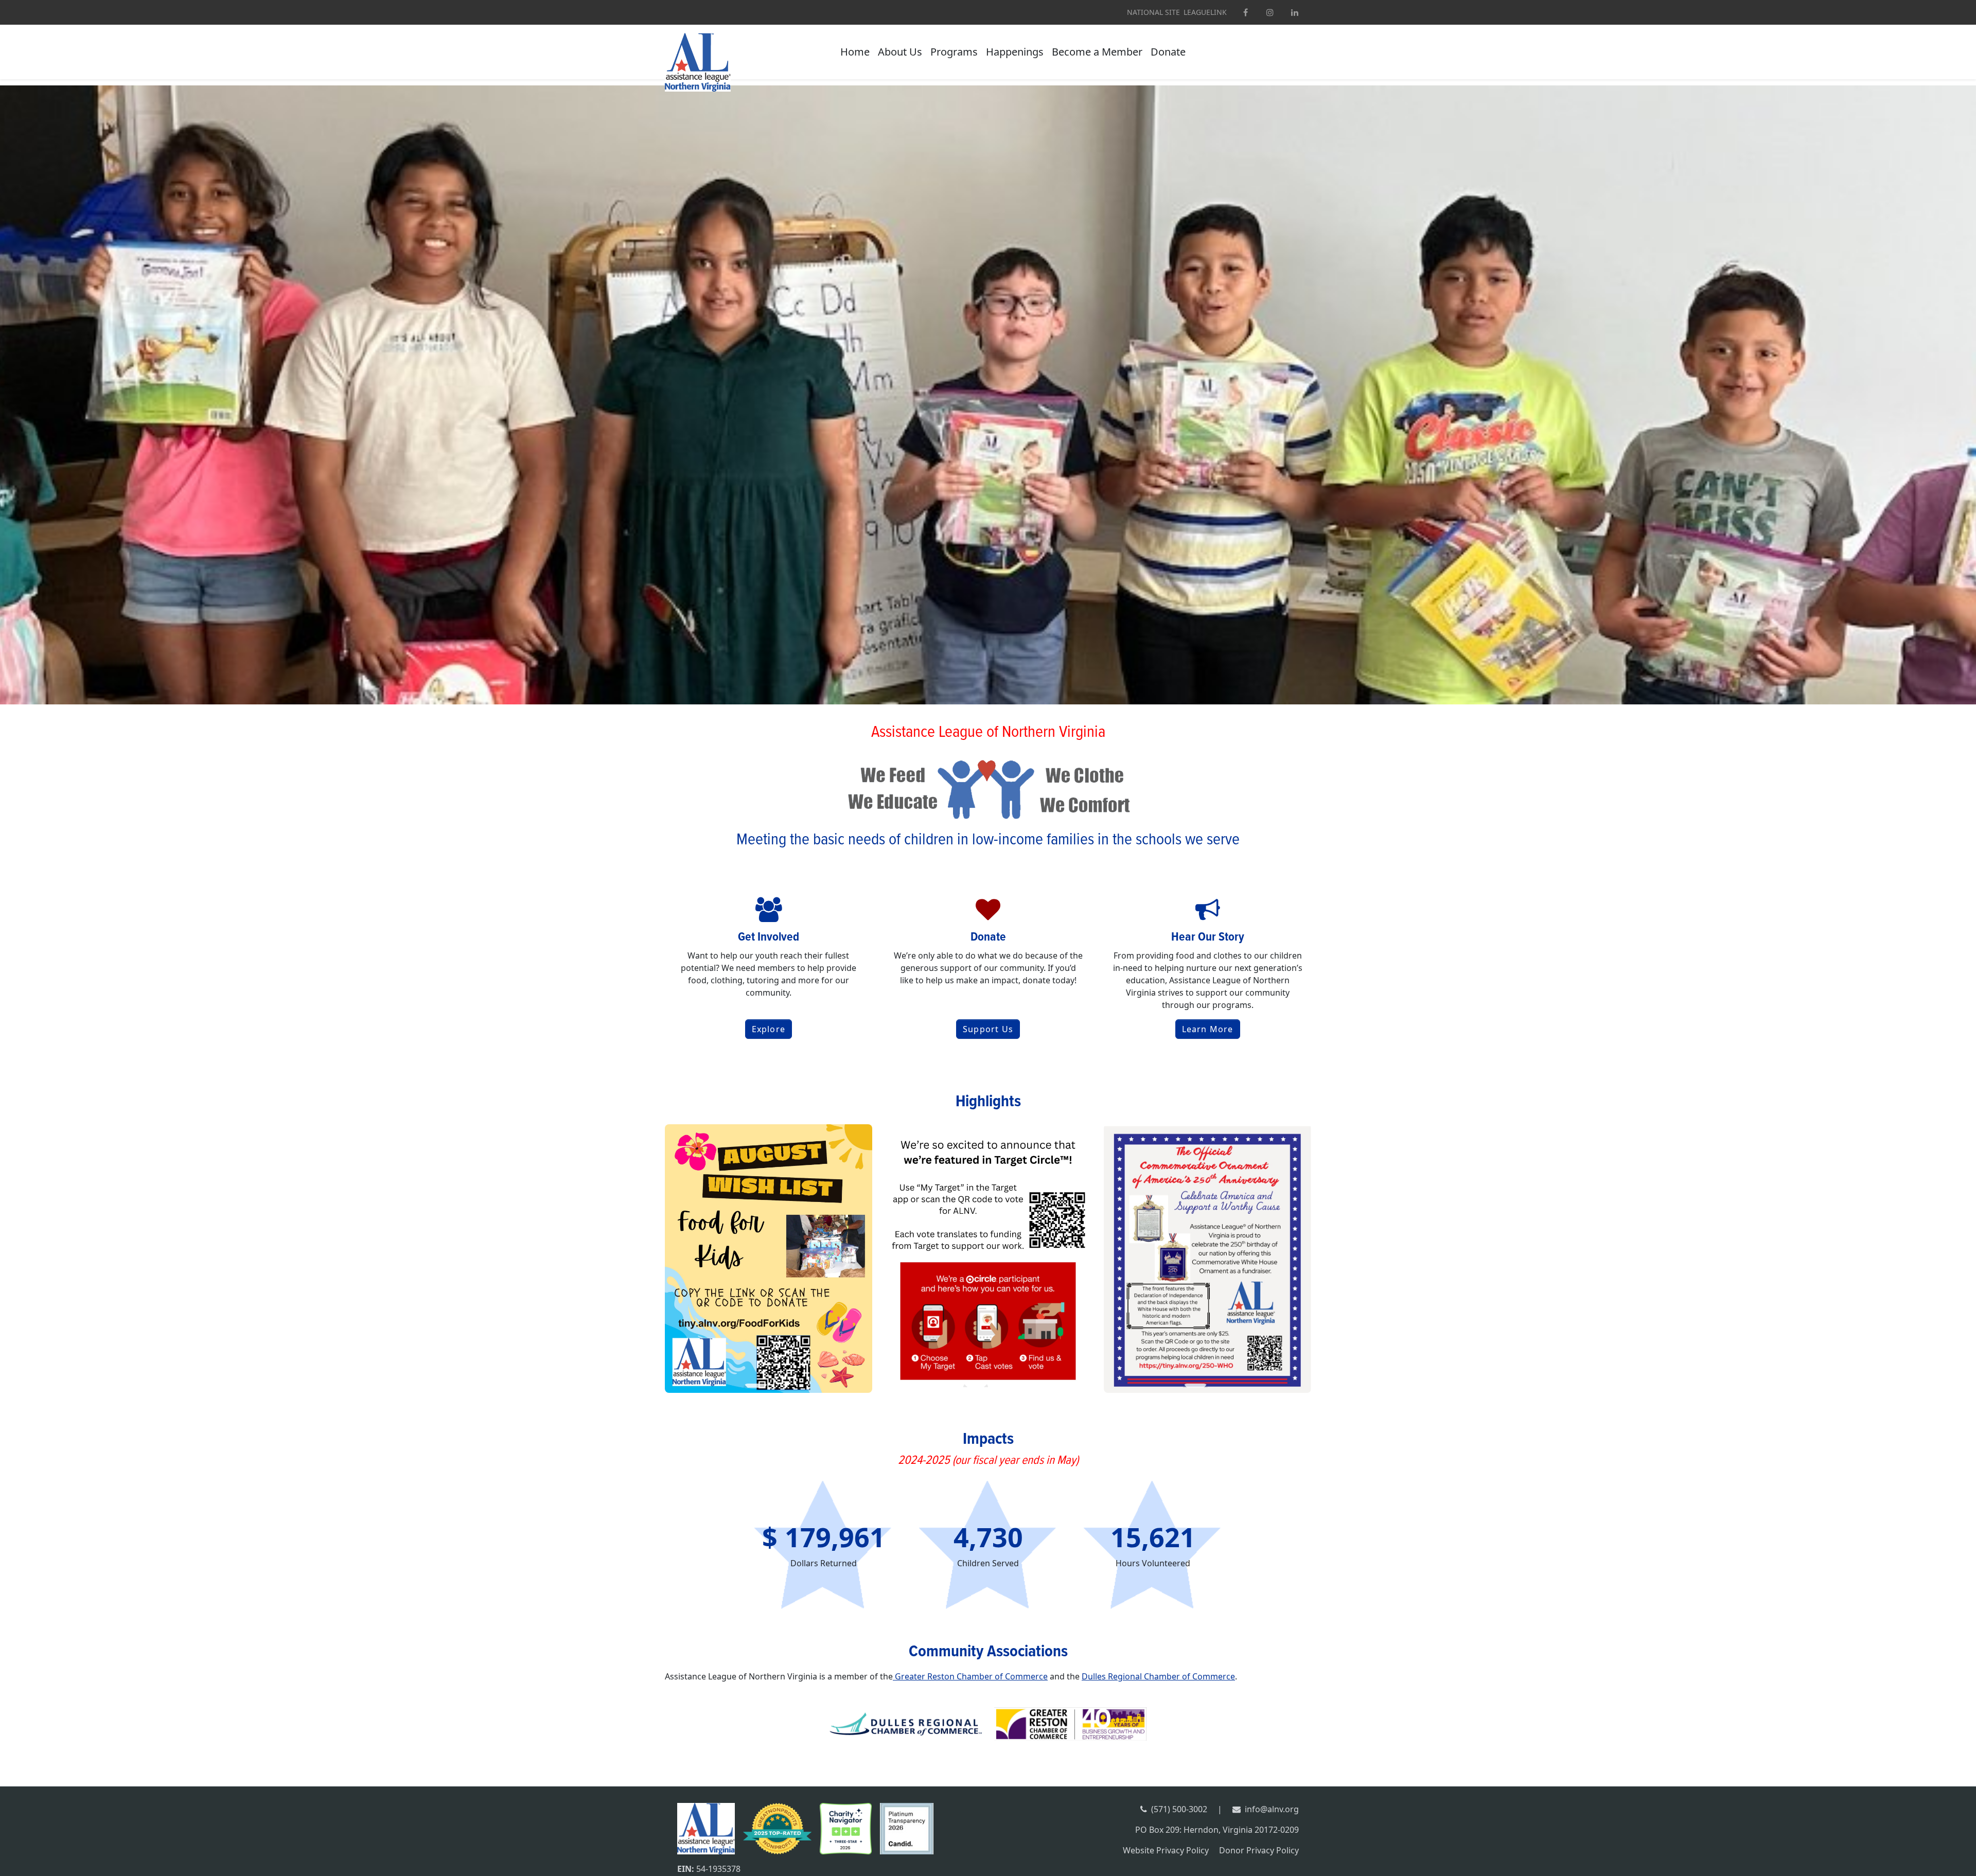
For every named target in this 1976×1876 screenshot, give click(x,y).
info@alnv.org (1272, 1809)
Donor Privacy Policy (1259, 1850)
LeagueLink (1205, 12)
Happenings (1015, 52)
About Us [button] (900, 52)
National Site (1153, 12)
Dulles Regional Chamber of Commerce (1158, 1676)
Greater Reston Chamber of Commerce (970, 1676)
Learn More (1208, 1029)
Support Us (988, 1029)
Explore (769, 1029)
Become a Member (1097, 52)
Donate (1168, 52)
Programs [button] (954, 52)
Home (855, 52)
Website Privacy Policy (1166, 1850)
